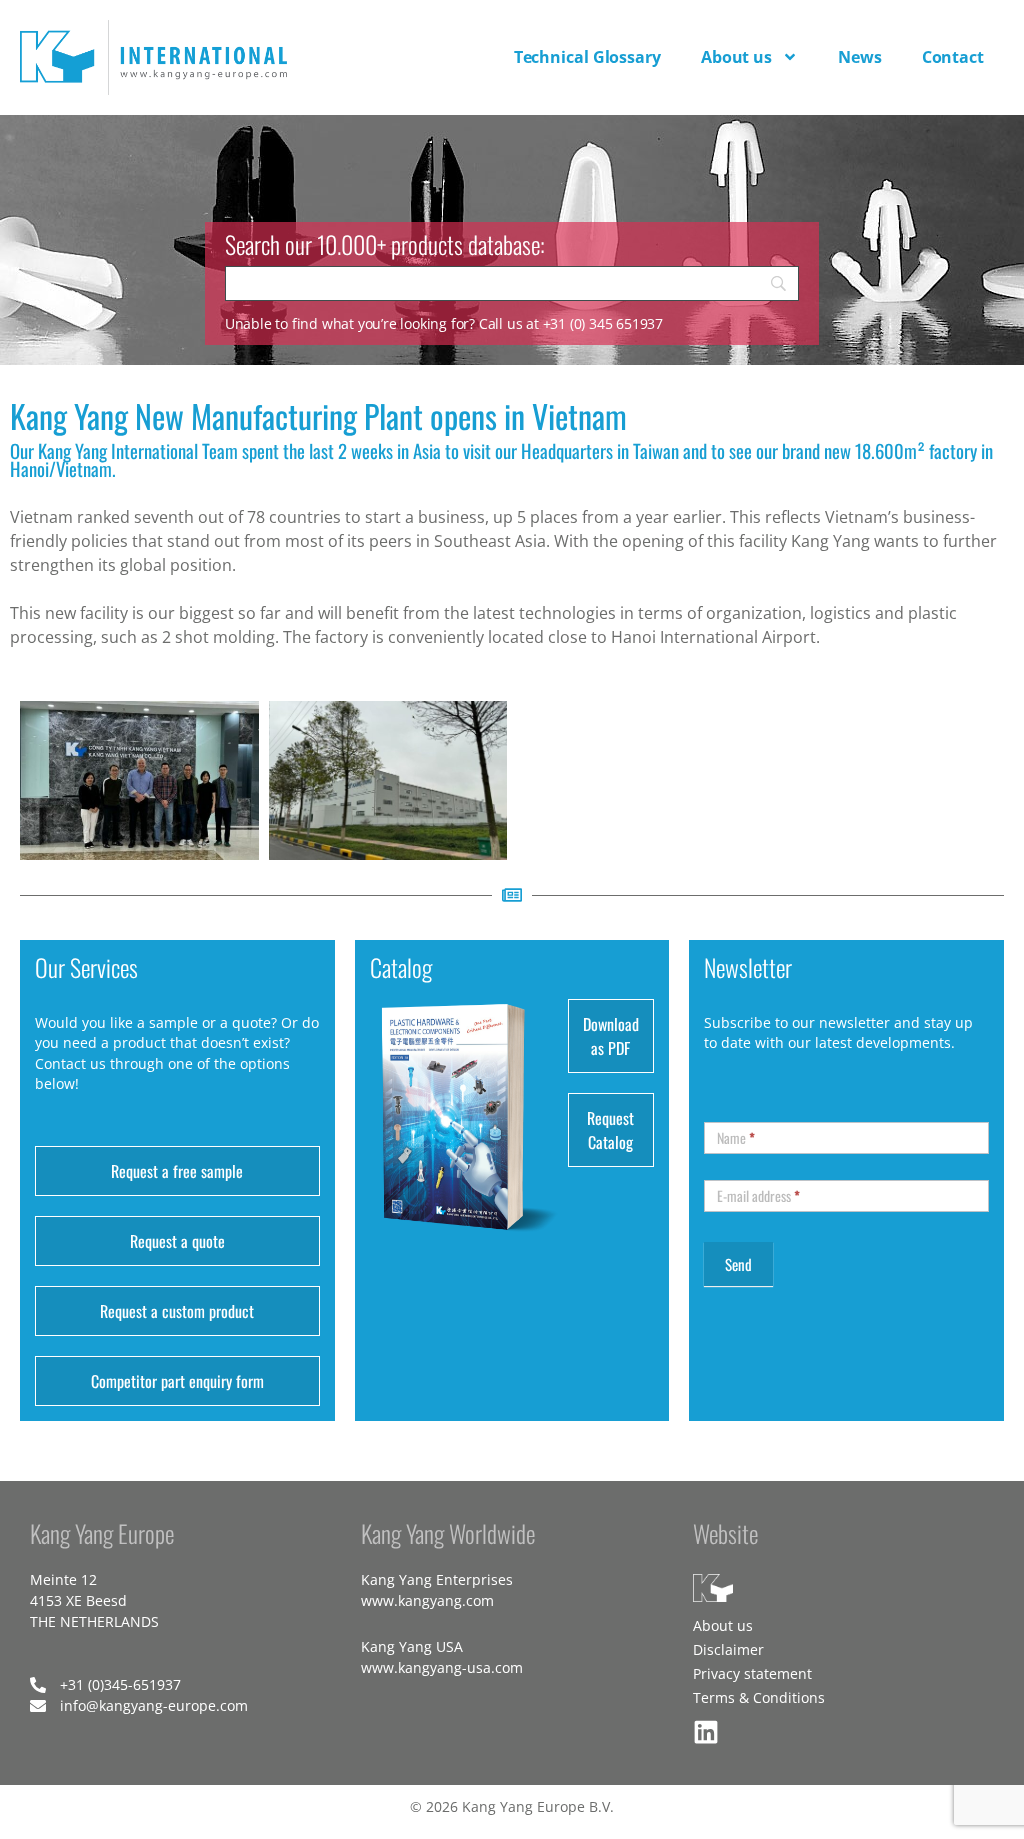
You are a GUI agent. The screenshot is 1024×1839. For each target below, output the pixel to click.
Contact (953, 57)
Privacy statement (752, 1673)
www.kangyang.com (427, 1600)
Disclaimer (728, 1649)
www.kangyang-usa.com (442, 1667)
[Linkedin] (706, 1732)
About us (736, 57)
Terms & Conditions (759, 1697)
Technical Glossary (587, 57)
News (860, 57)
